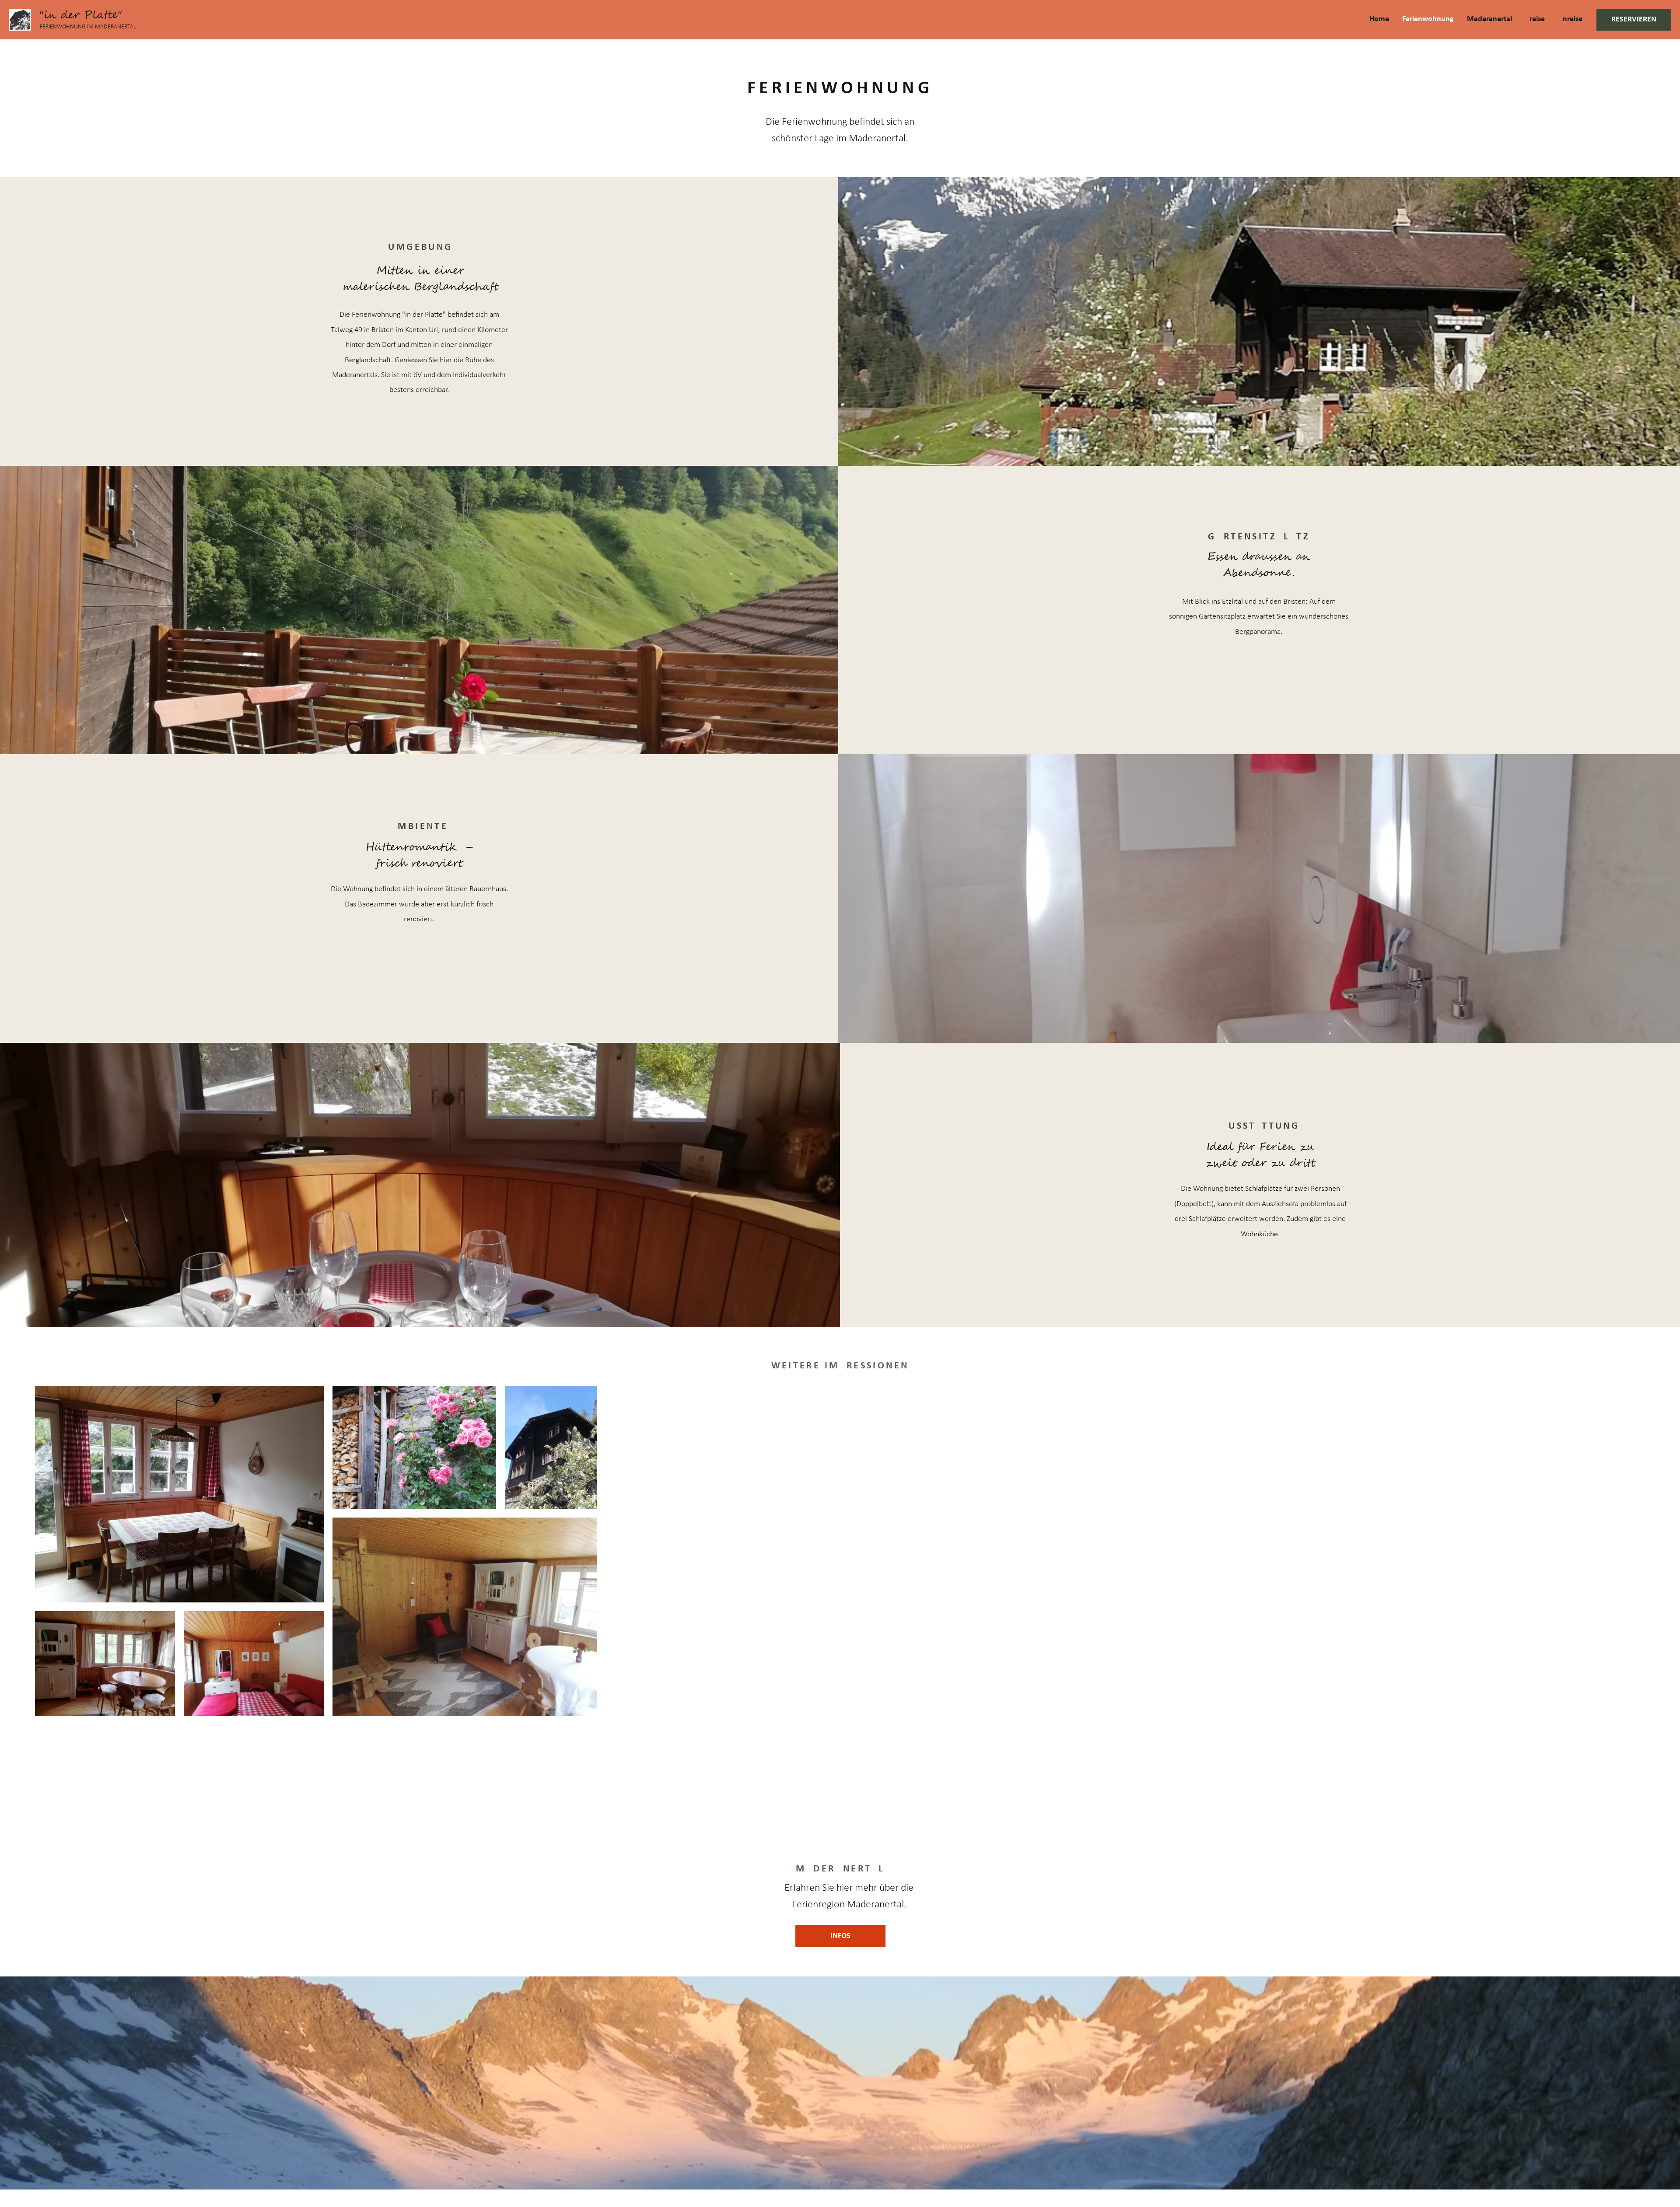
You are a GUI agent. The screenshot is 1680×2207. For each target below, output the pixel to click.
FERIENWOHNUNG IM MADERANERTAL (88, 27)
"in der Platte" (81, 15)
